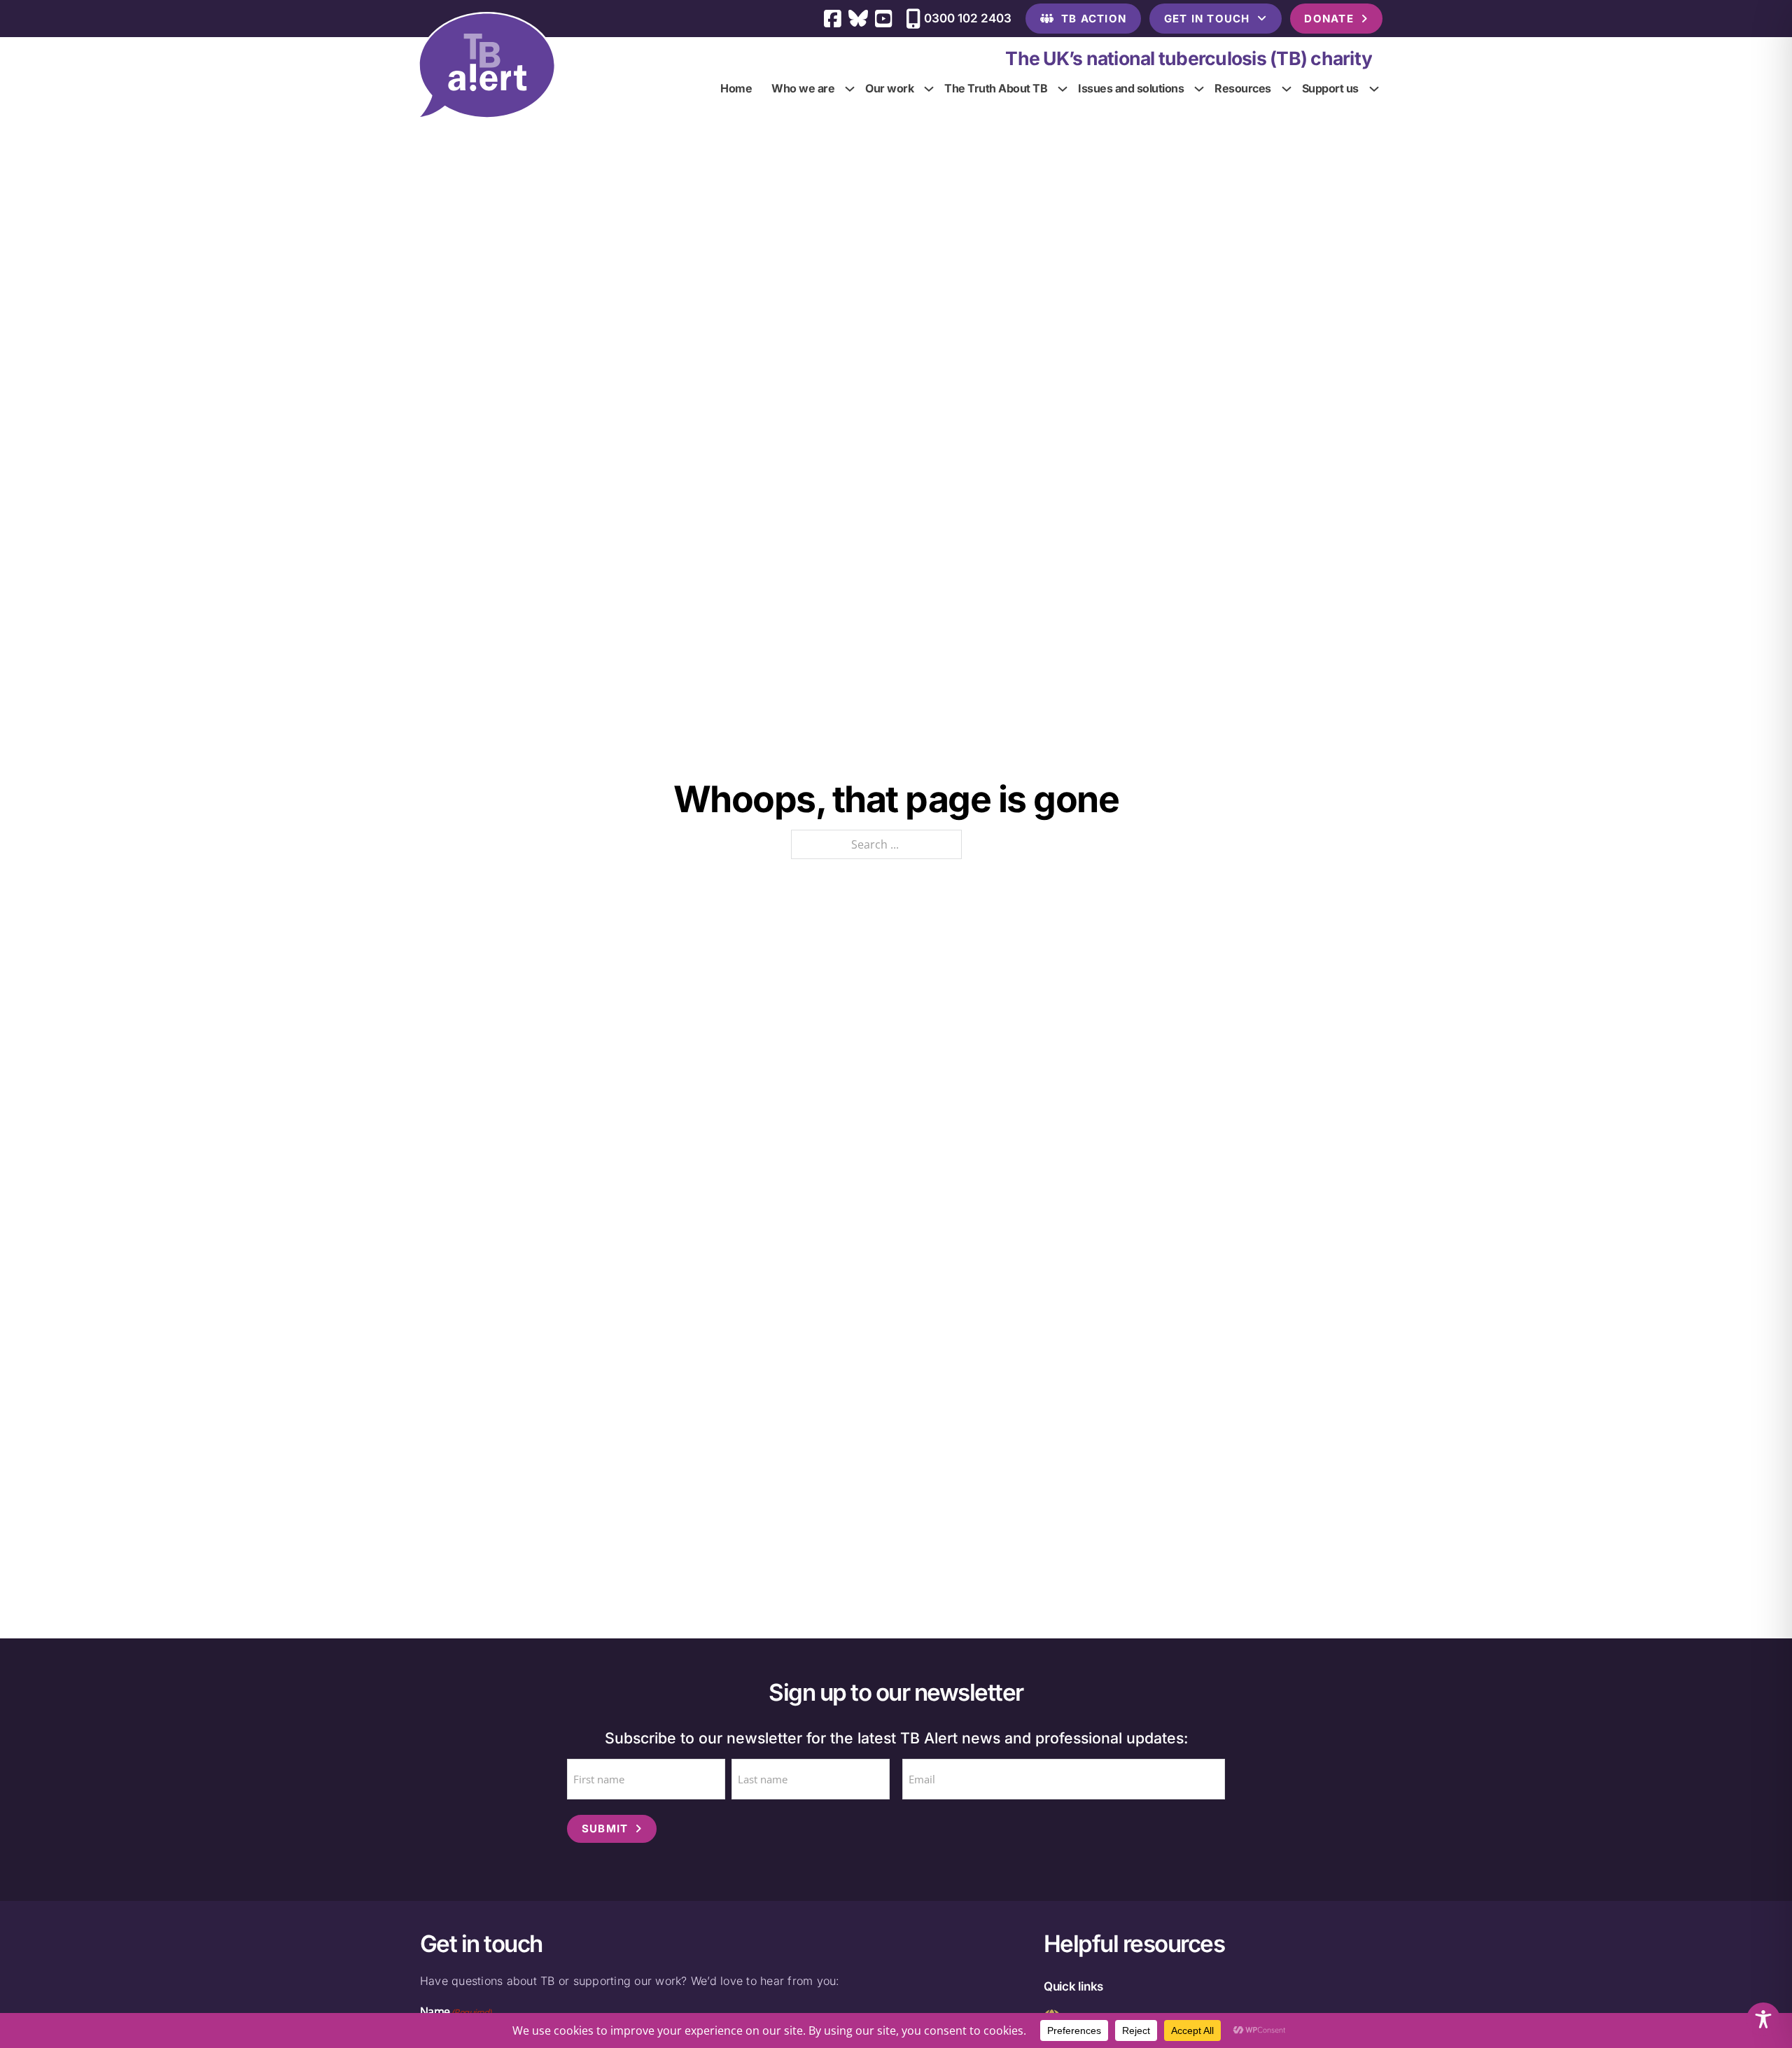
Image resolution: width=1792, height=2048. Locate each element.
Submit (605, 1828)
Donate (1329, 19)
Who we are (803, 88)
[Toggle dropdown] (850, 88)
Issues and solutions (1131, 88)
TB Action (1094, 19)
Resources (1243, 88)
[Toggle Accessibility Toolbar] (1763, 2019)
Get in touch (1207, 19)
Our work (889, 88)
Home (736, 88)
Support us (1330, 88)
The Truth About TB (996, 88)
